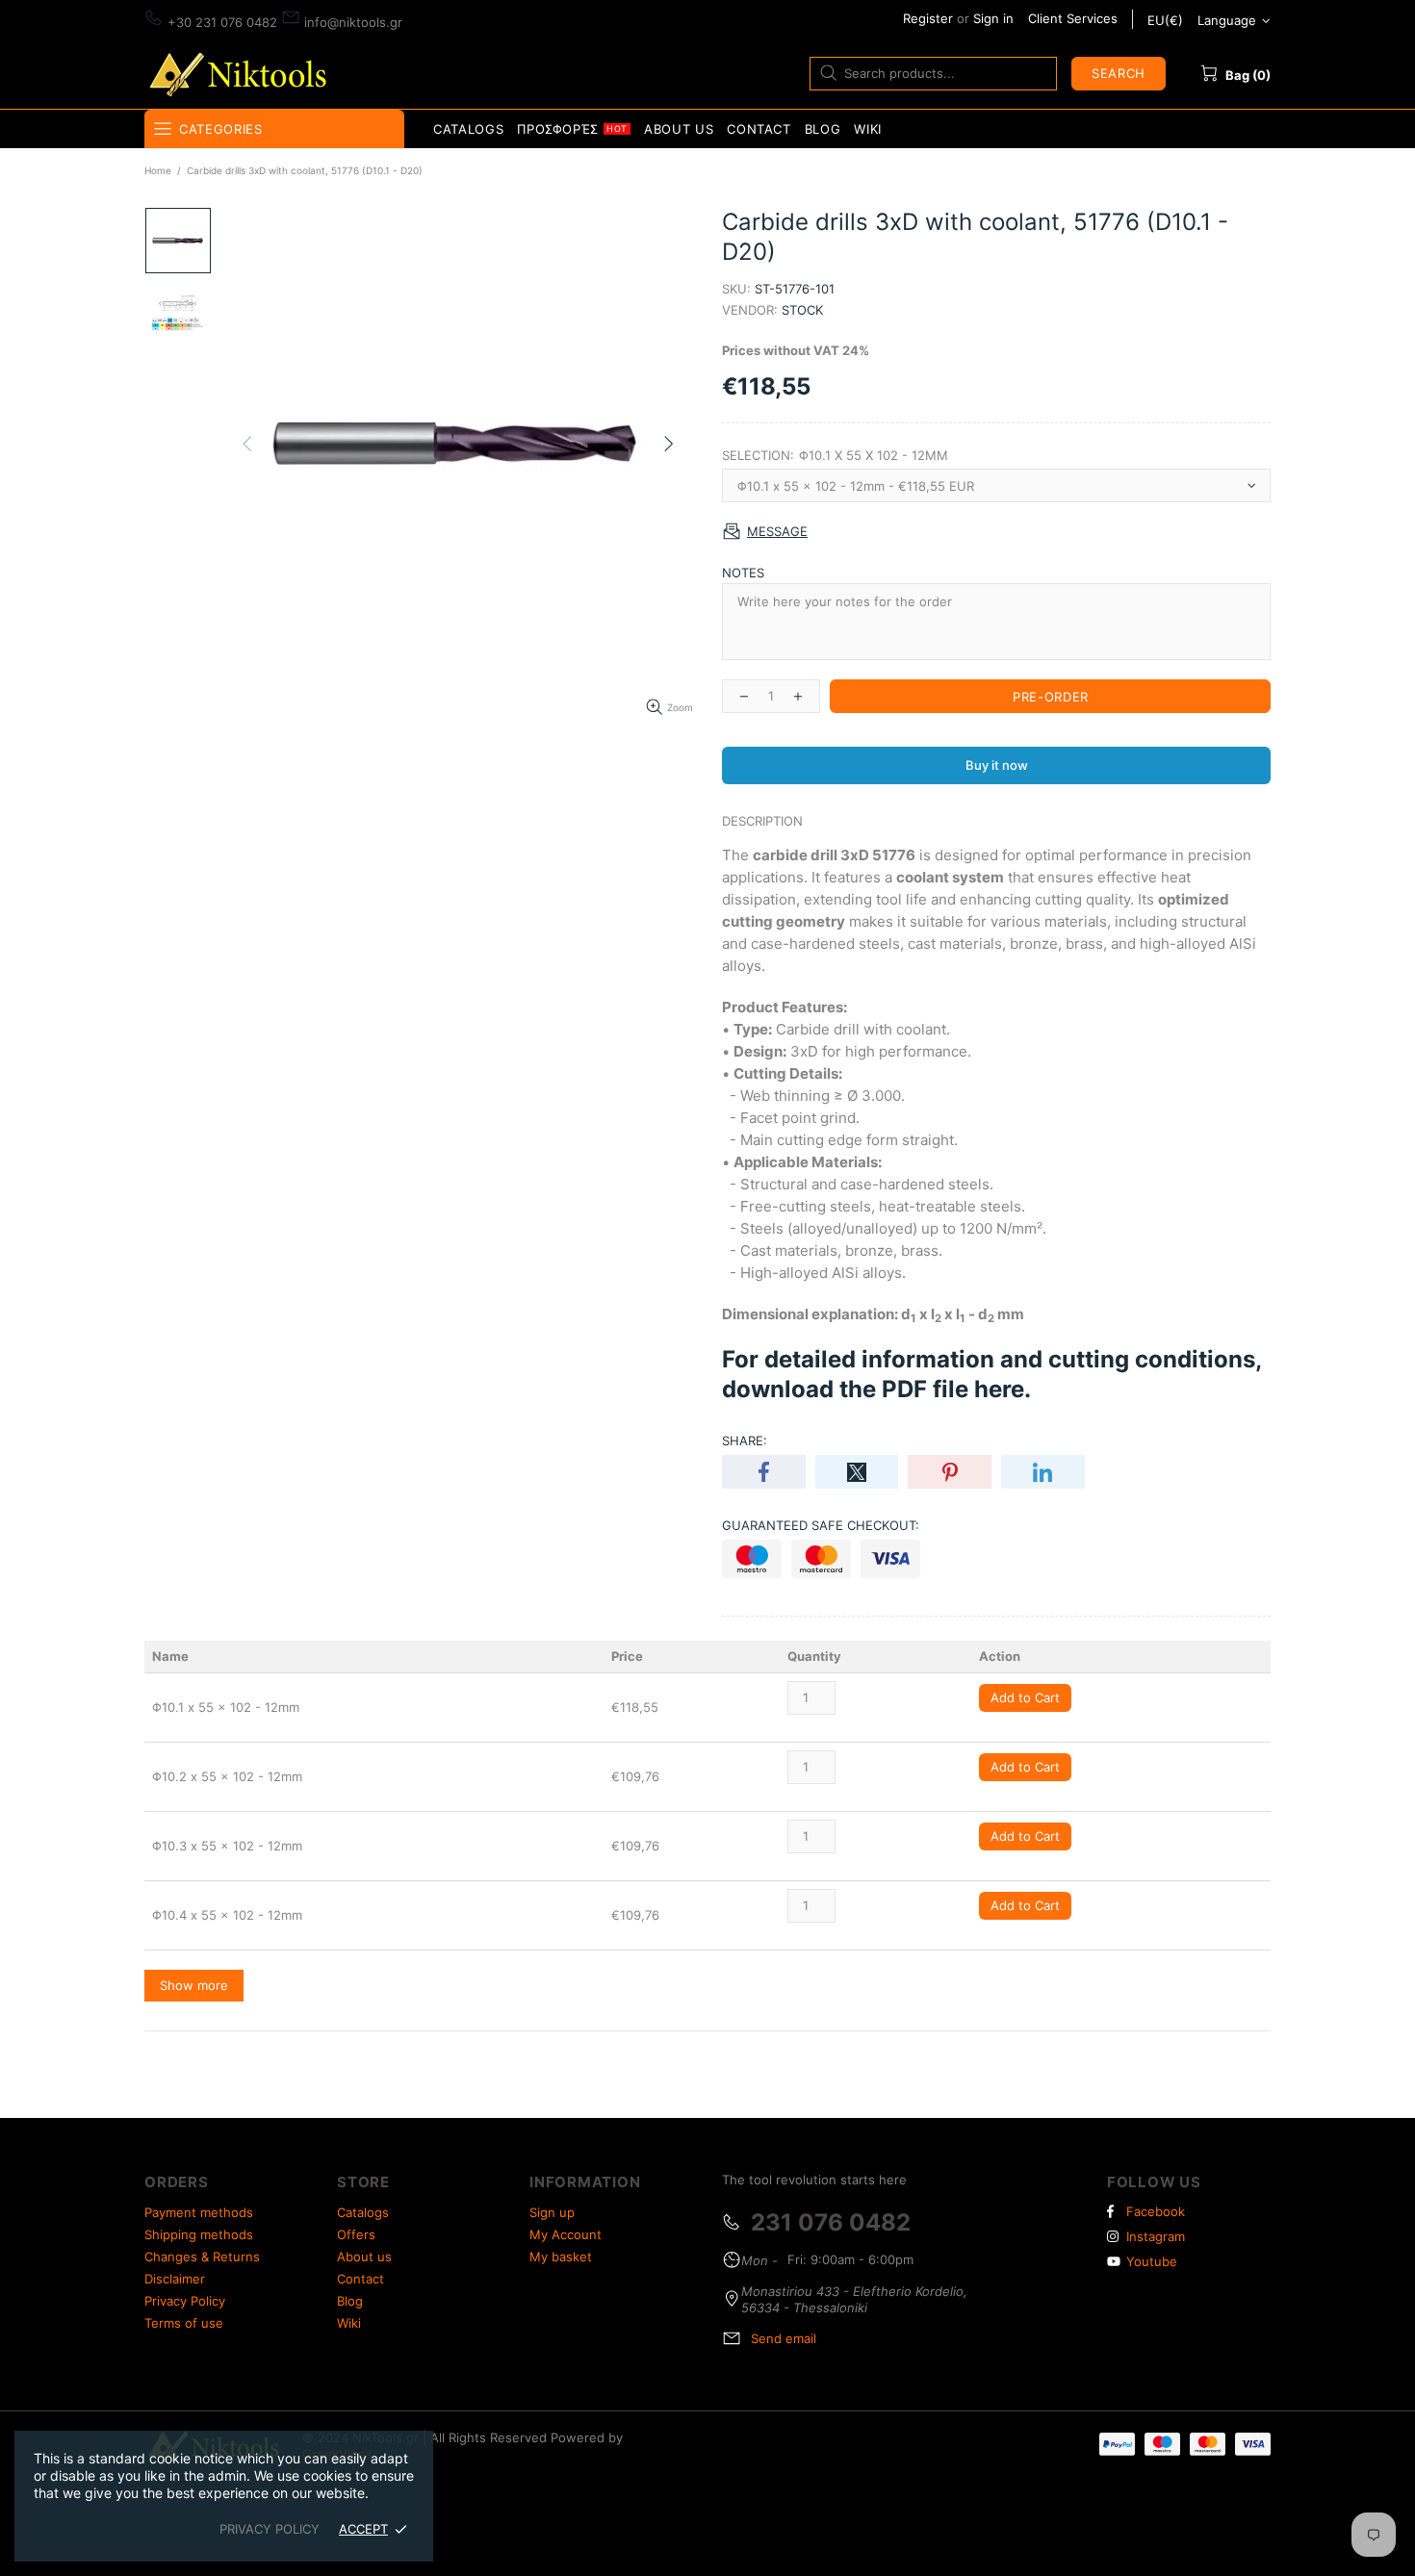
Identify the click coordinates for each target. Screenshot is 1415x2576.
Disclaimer (175, 2279)
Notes (743, 573)
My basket (561, 2257)
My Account (566, 2234)
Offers (356, 2234)
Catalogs (363, 2212)
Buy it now (997, 765)
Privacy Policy (185, 2301)
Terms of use (184, 2323)
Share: (745, 1441)
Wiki (349, 2323)
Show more (194, 1985)
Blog (350, 2301)
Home (158, 170)
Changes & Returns (202, 2257)
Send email (784, 2338)
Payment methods (199, 2212)
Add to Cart (1025, 1697)
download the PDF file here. (876, 1389)
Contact (360, 2279)
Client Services (1073, 18)
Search (1119, 73)
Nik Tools (242, 73)
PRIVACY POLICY (270, 2529)
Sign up (552, 2212)
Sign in (993, 18)
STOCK (802, 310)
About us (364, 2257)
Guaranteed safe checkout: (821, 1525)
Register (928, 18)
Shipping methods (199, 2234)
